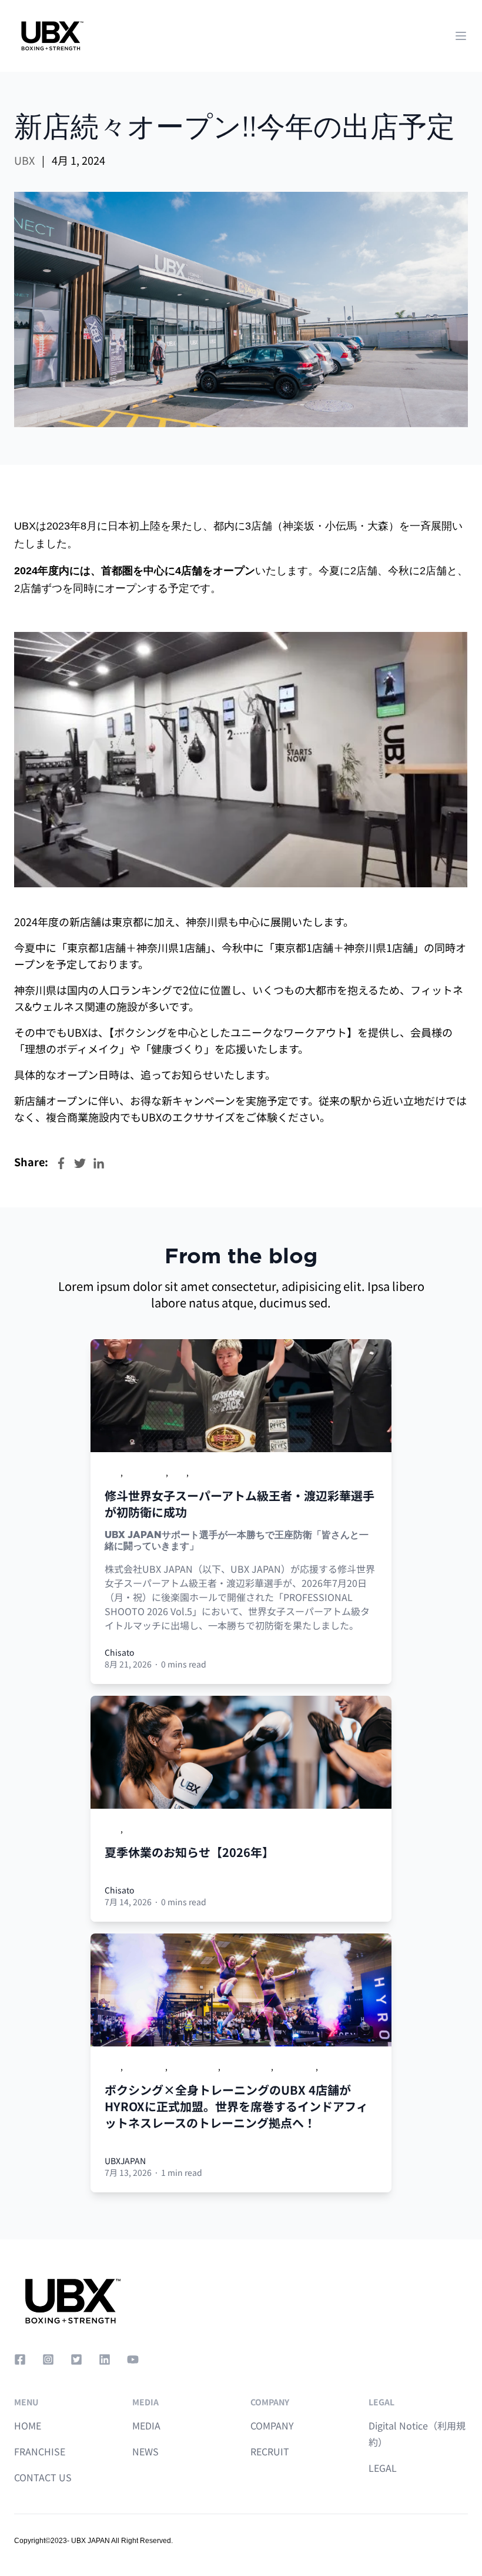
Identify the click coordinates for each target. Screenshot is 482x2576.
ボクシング (145, 1472)
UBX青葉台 (295, 2066)
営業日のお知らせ (158, 1829)
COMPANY (272, 2425)
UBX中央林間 (194, 2066)
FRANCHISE (40, 2451)
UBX (24, 160)
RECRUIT (270, 2451)
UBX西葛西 (145, 2066)
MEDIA (146, 2425)
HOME (28, 2425)
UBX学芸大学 (247, 2066)
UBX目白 (207, 1472)
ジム (178, 1472)
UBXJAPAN (125, 2161)
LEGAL (383, 2468)
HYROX (333, 2066)
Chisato (119, 1652)
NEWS (145, 2451)
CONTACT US (43, 2477)
